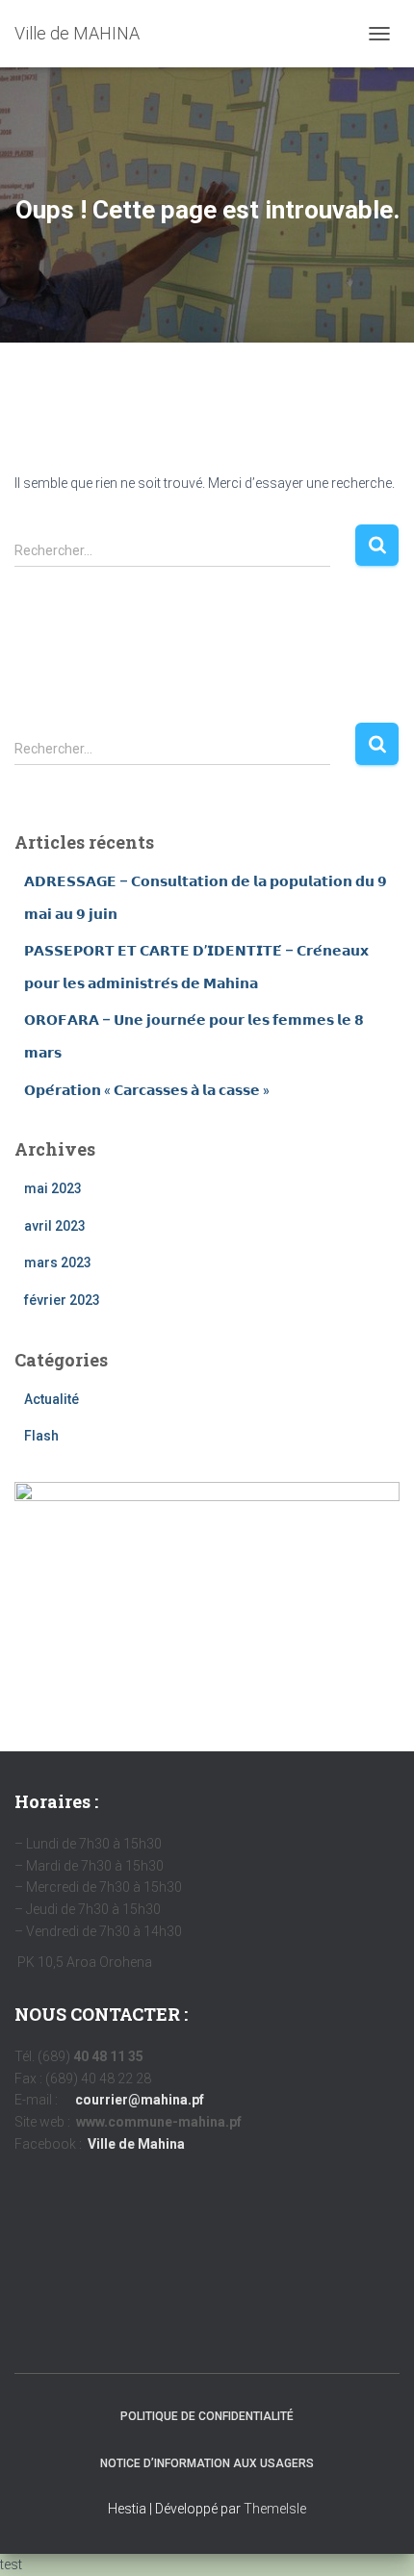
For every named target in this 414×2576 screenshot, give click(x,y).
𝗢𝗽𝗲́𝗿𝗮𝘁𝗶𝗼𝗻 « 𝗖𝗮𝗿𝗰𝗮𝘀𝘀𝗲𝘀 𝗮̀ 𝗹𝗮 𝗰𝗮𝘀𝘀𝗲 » (147, 1090)
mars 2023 (58, 1262)
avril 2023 (55, 1226)
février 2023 (62, 1300)
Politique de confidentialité (207, 2416)
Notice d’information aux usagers (207, 2463)
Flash (41, 1436)
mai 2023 (53, 1188)
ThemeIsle (275, 2509)
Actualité (52, 1399)
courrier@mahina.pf (140, 2100)
